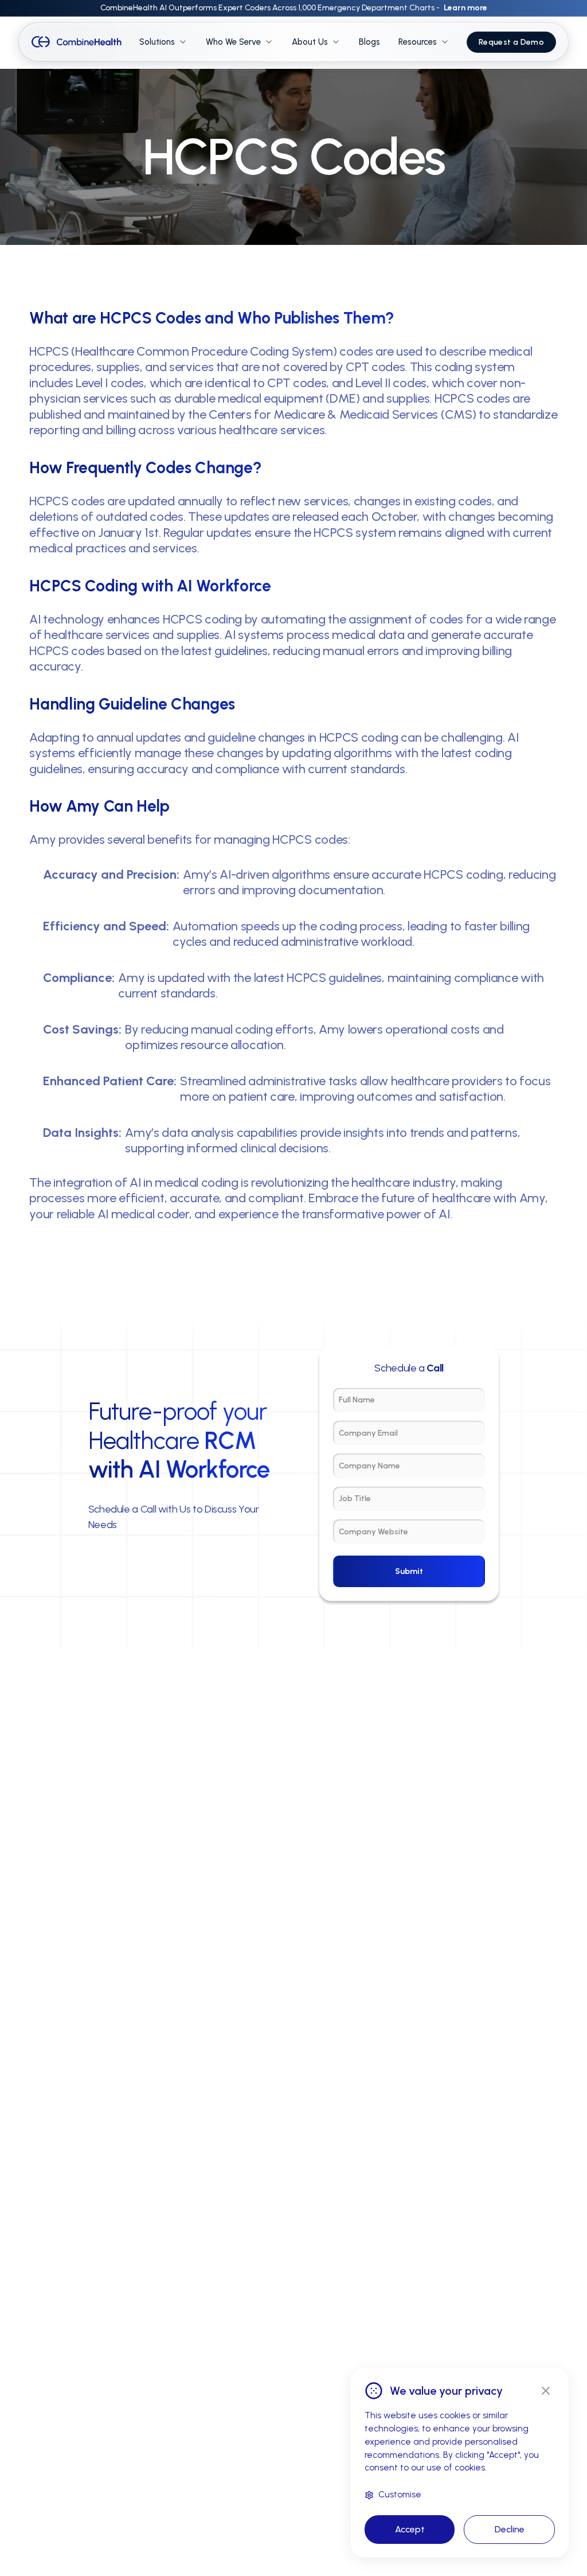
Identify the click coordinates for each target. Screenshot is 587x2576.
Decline (510, 2529)
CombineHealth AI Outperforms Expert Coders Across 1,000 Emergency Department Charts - (294, 8)
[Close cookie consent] (546, 2391)
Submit (409, 1571)
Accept (410, 2529)
